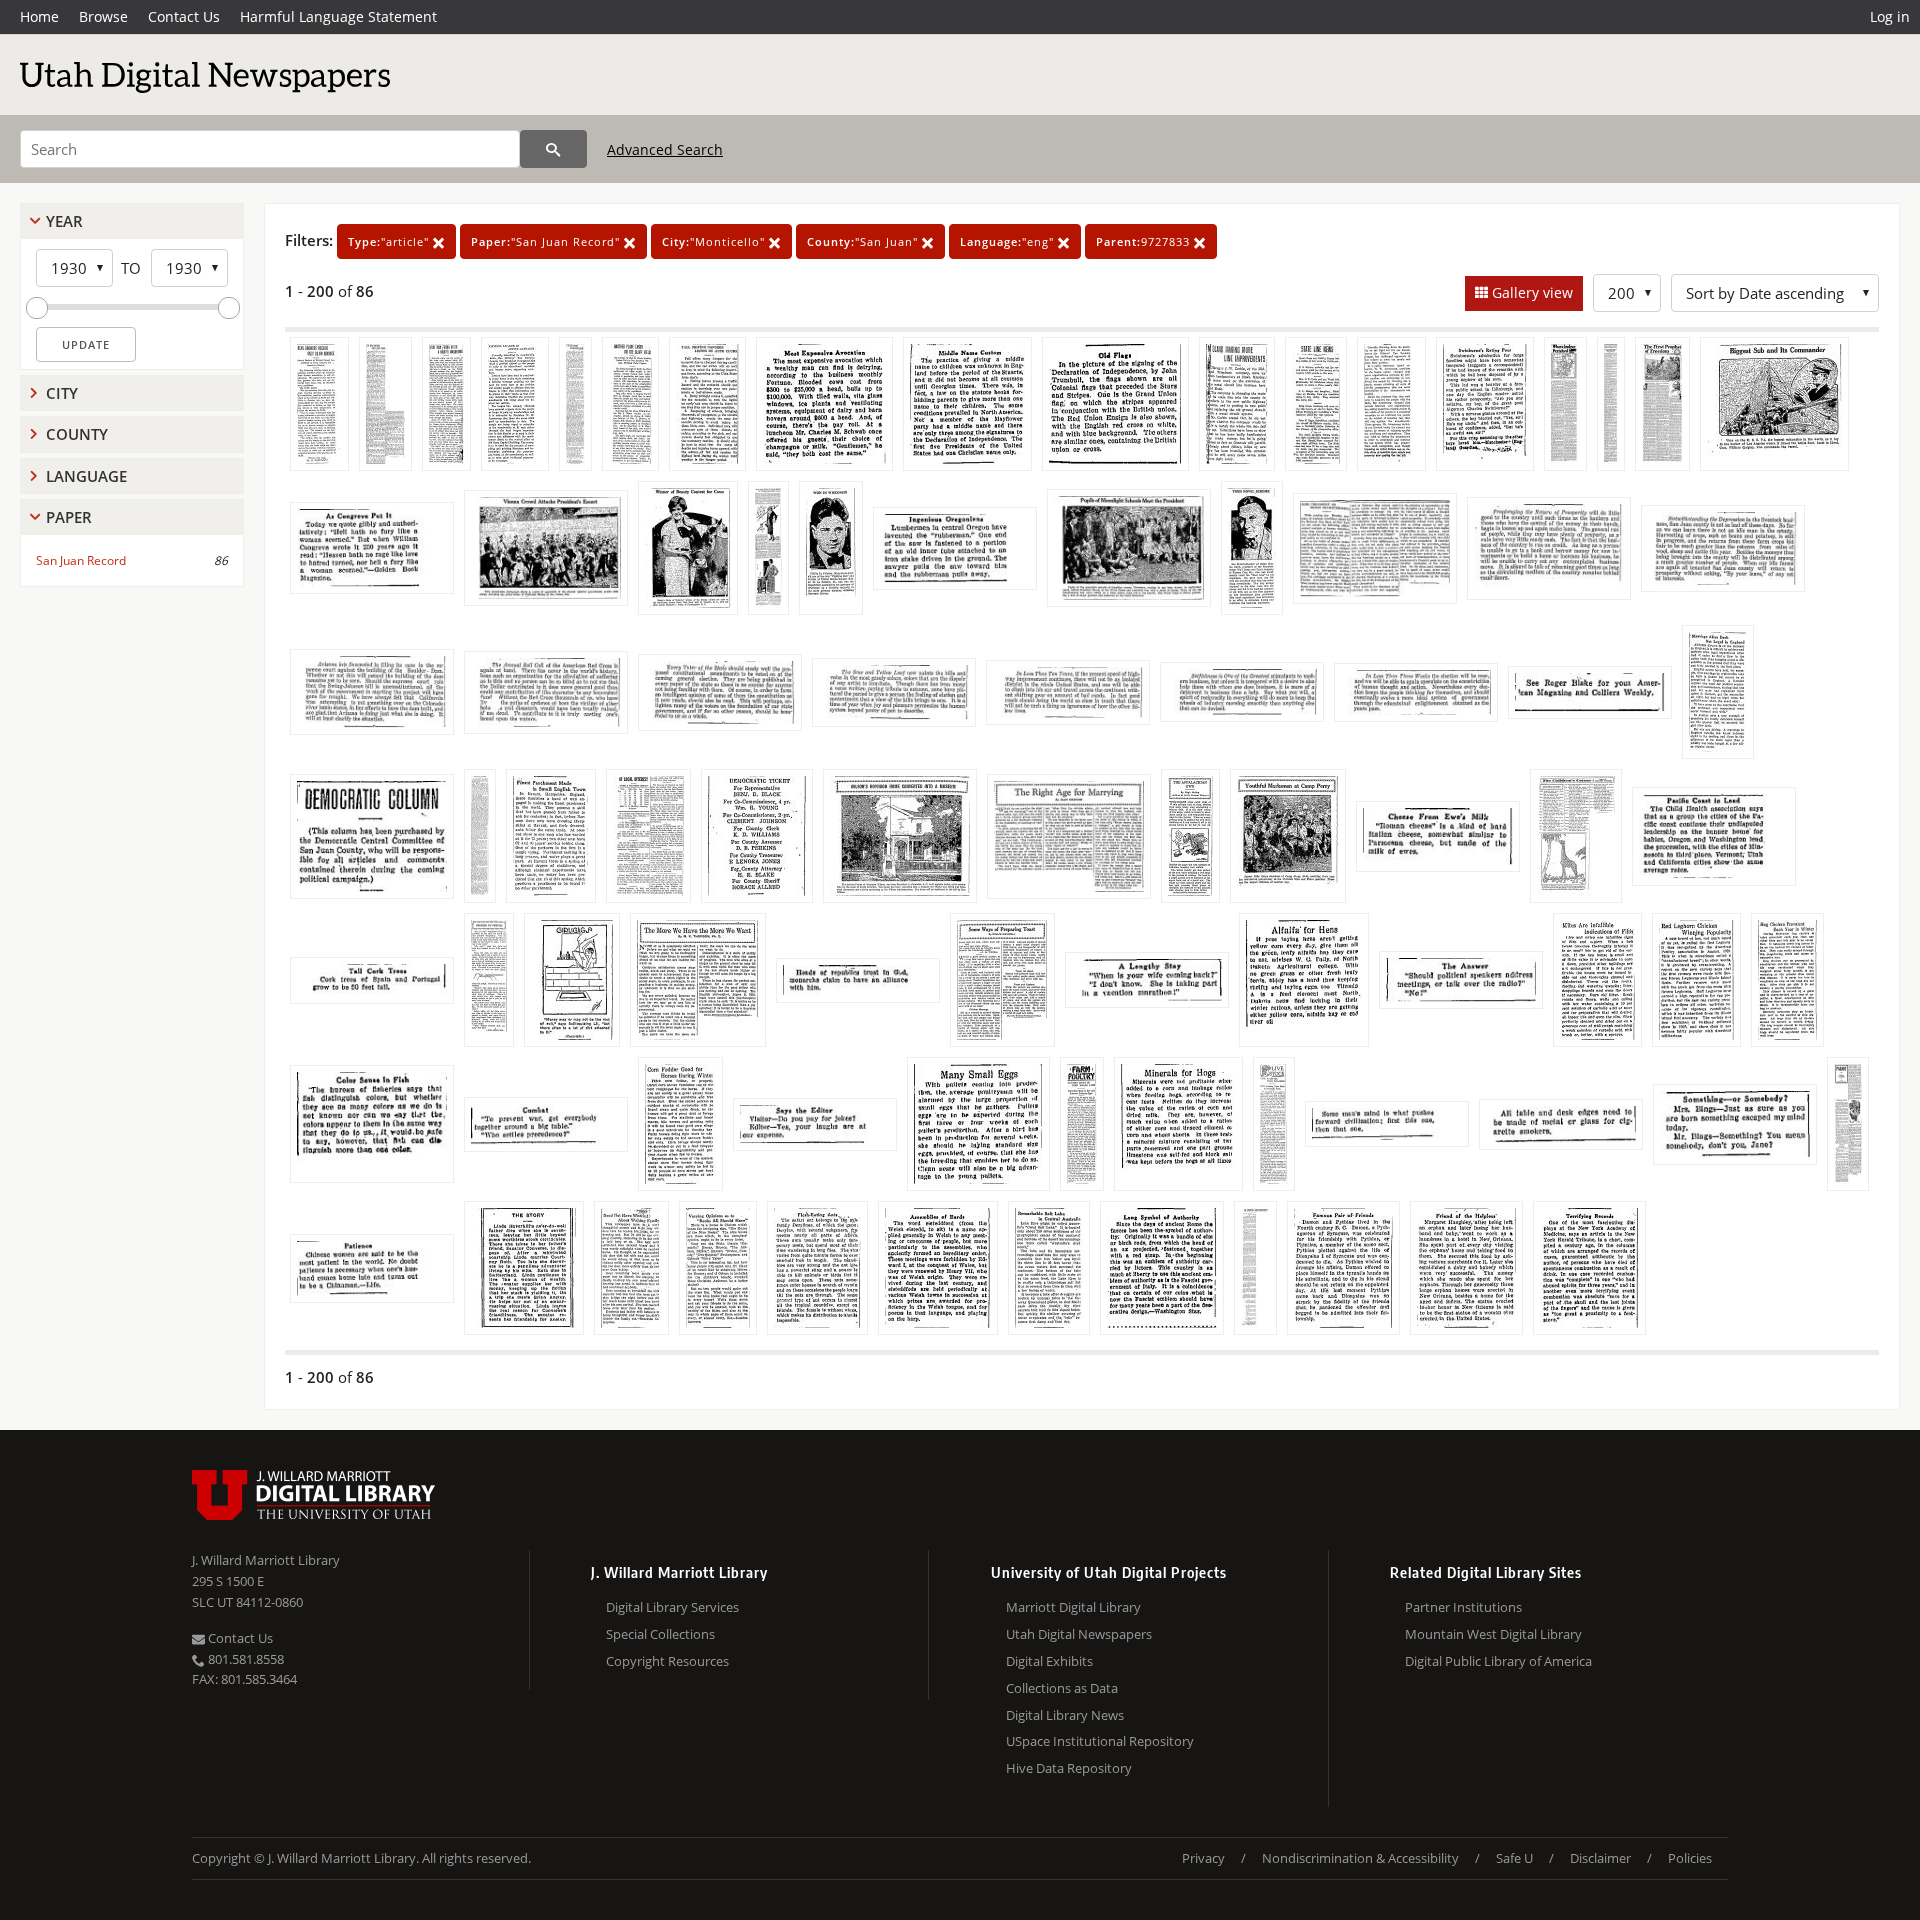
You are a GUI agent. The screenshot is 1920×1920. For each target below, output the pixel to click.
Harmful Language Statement (338, 16)
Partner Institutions (1463, 1607)
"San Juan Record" (547, 241)
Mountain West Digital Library (1493, 1634)
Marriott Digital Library (1073, 1607)
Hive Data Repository (1069, 1768)
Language (86, 476)
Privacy (1203, 1858)
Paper (69, 517)
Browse (103, 16)
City (62, 393)
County (77, 434)
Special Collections (660, 1634)
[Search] (553, 149)
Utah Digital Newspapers (1079, 1634)
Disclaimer (1600, 1858)
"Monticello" (715, 241)
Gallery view (1530, 292)
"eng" (1009, 241)
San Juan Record (81, 560)
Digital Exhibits (1049, 1661)
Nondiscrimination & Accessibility (1360, 1858)
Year (64, 221)
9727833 (1145, 241)
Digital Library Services (672, 1607)
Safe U (1514, 1858)
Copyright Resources (667, 1661)
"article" (390, 241)
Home (39, 16)
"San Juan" (864, 241)
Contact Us (184, 16)
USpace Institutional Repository (1100, 1741)
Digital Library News (1065, 1715)
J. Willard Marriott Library (266, 1560)
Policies (1690, 1858)
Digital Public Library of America (1498, 1661)
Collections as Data (1062, 1688)
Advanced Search (665, 149)
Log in (1890, 16)
